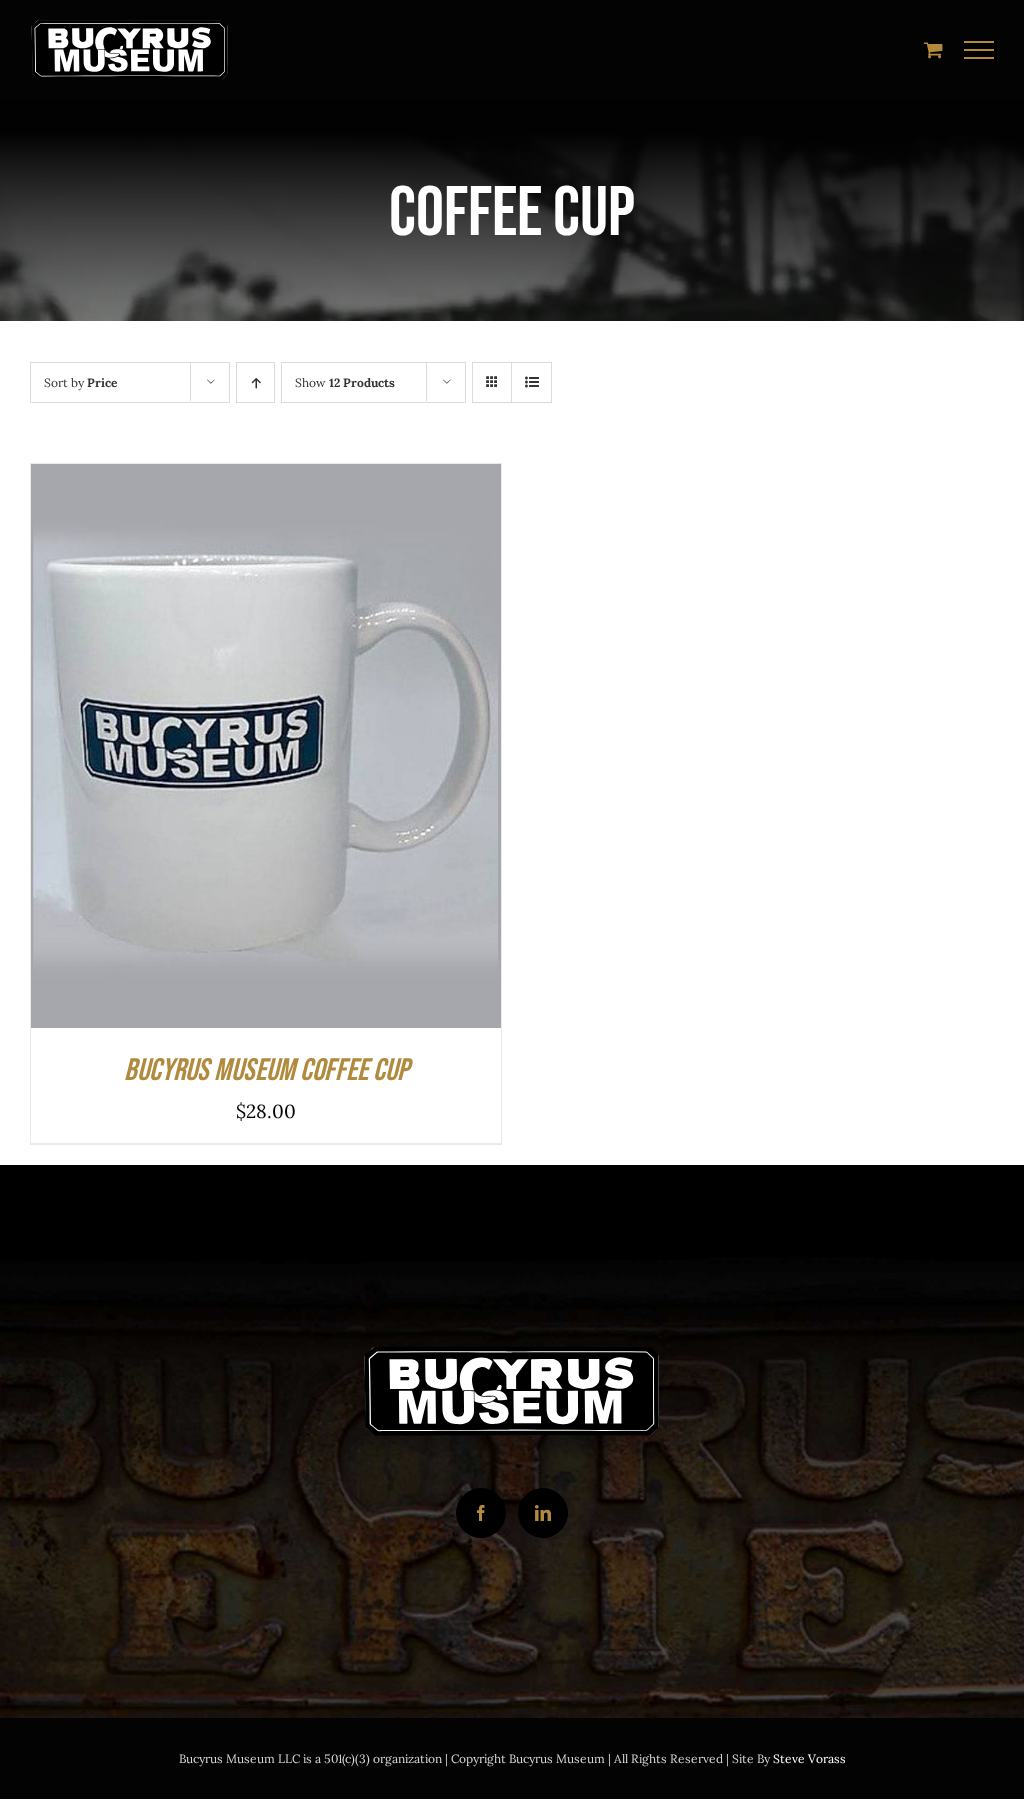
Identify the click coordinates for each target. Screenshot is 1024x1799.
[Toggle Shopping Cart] (933, 49)
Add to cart (205, 751)
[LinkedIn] (543, 1513)
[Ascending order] (255, 382)
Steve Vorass (809, 1758)
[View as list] (531, 382)
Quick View (331, 751)
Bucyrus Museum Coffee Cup (266, 1070)
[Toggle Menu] (979, 50)
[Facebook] (481, 1513)
